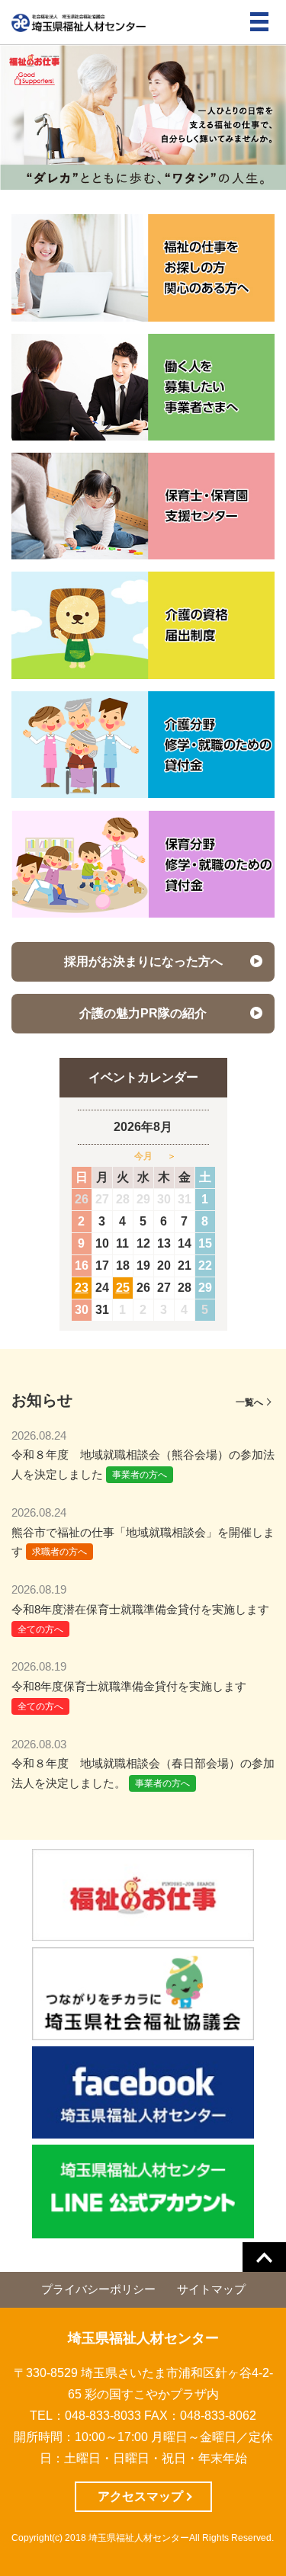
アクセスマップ (140, 2496)
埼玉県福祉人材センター (143, 2338)
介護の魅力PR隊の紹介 (143, 1013)
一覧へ (249, 1402)
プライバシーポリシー (98, 2289)
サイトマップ (211, 2289)
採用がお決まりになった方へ (143, 961)
